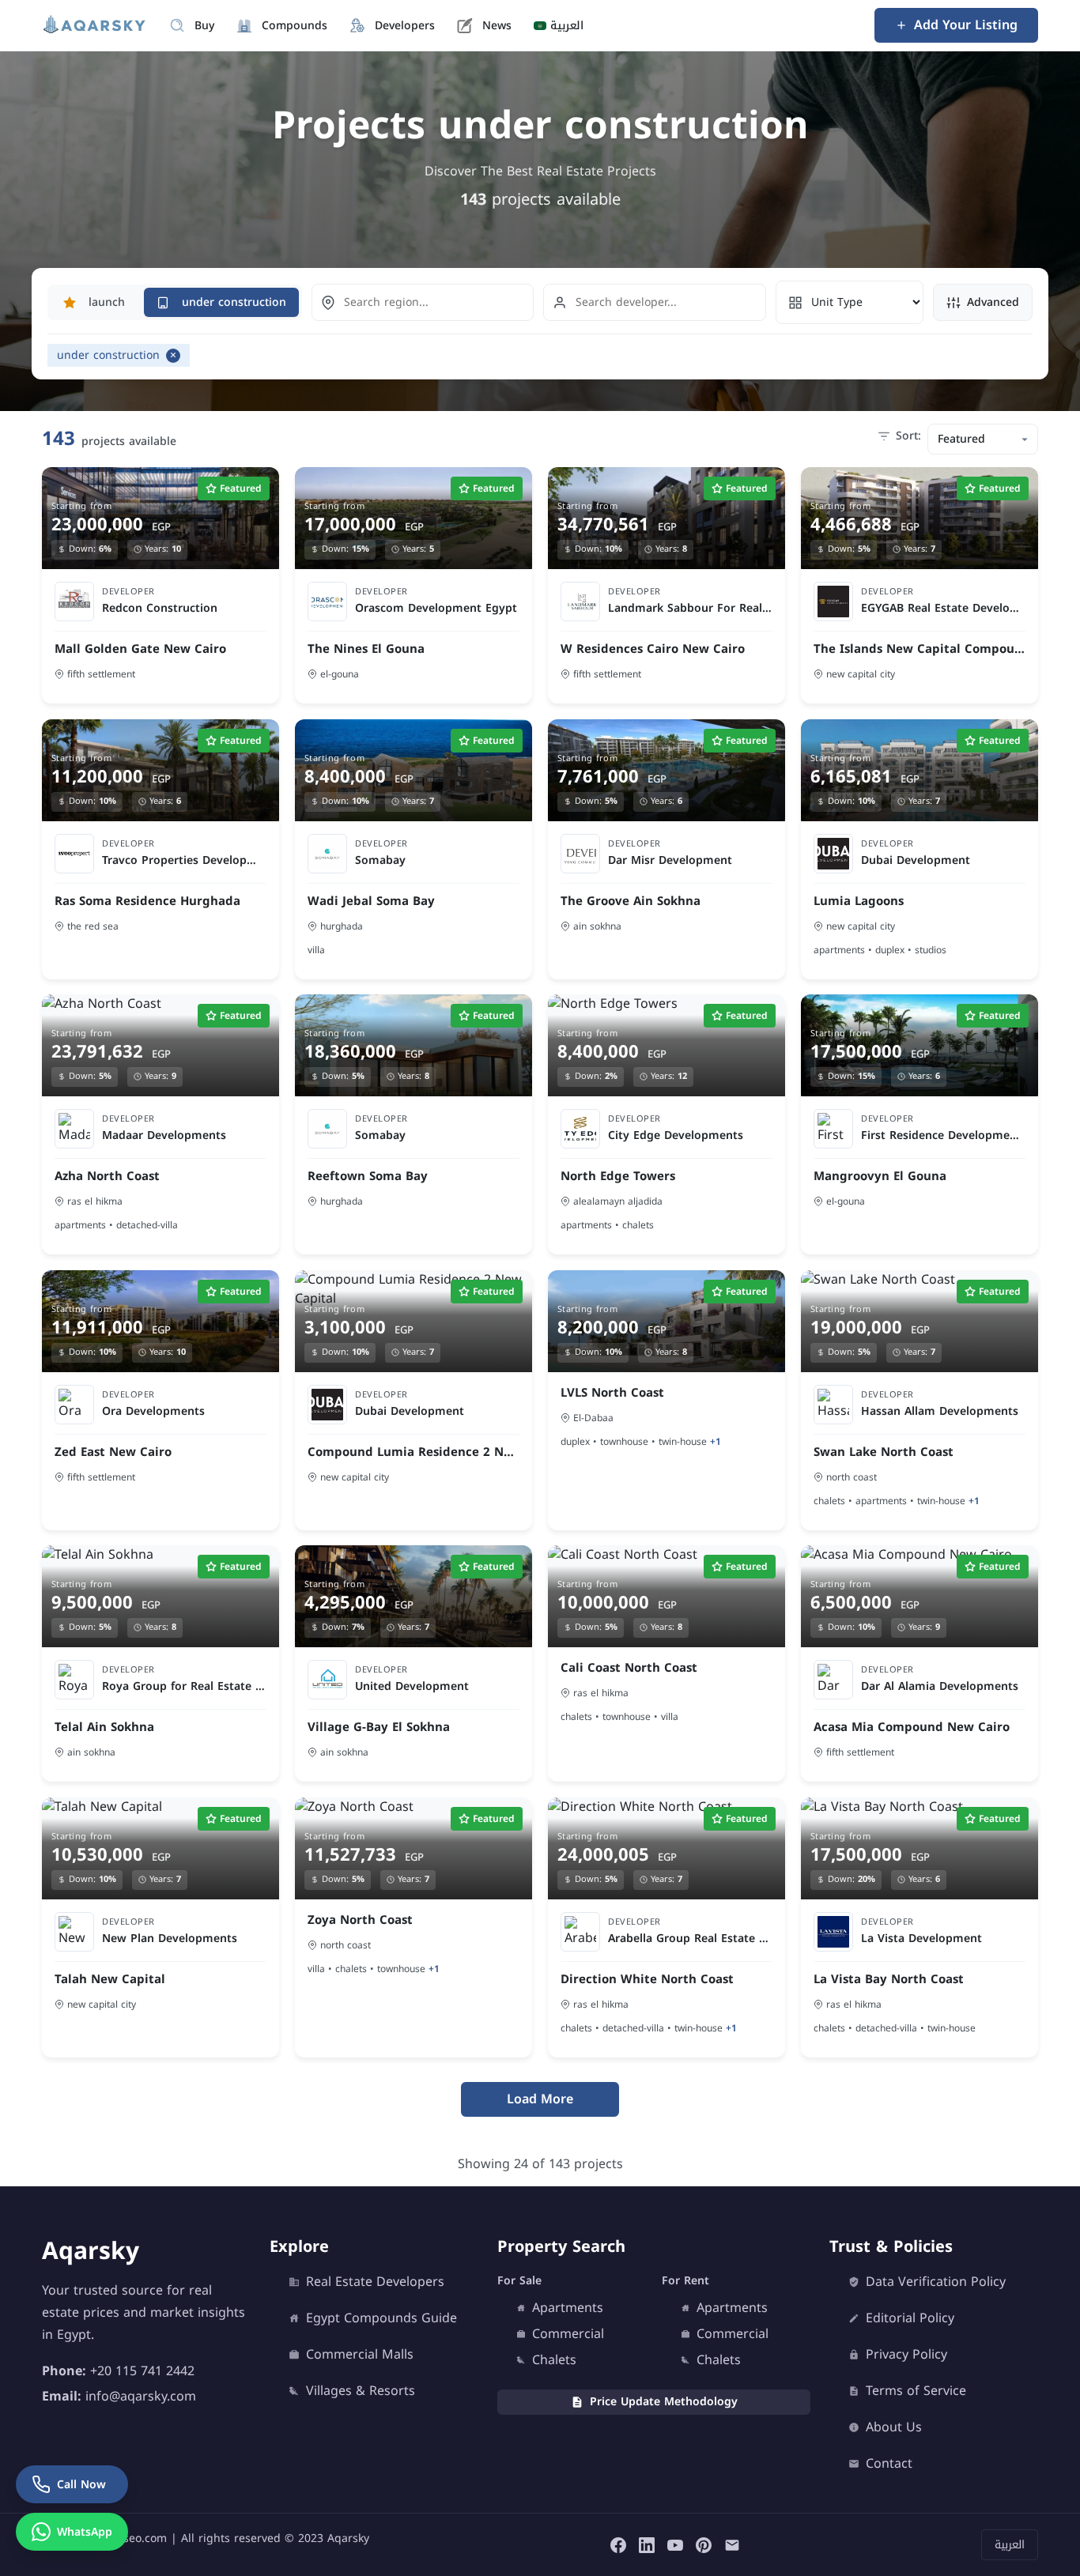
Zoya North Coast (360, 1920)
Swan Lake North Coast (884, 1452)
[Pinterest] (704, 2545)
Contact (889, 2464)
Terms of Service (916, 2391)
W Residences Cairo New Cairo (653, 649)
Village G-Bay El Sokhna (379, 1727)
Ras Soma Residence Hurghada (147, 901)
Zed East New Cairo (113, 1452)
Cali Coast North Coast (629, 1668)
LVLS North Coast (612, 1392)
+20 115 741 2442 (142, 2371)
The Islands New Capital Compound (920, 649)
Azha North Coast (107, 1177)
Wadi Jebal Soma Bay (371, 901)
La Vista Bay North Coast (889, 1979)
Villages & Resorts (361, 2391)
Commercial (568, 2334)
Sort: (908, 436)
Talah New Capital (110, 1979)
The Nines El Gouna (366, 649)
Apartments (568, 2308)
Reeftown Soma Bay (368, 1177)
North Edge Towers (618, 1177)
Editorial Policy (910, 2318)
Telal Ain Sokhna (104, 1727)
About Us (894, 2427)
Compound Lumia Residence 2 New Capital (413, 1452)
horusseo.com (130, 2538)
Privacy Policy (906, 2355)
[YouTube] (675, 2545)
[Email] (732, 2545)
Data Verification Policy (936, 2282)
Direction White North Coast (647, 1979)
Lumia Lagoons (859, 901)
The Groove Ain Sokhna (631, 901)
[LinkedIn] (647, 2545)
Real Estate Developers (375, 2282)
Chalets (554, 2360)
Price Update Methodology (664, 2402)
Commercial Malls (360, 2355)
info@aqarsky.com (141, 2396)
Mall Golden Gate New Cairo (140, 649)
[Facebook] (618, 2545)
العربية (1010, 2545)
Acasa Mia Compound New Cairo (912, 1727)
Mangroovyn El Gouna (880, 1177)
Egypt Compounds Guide (381, 2318)
